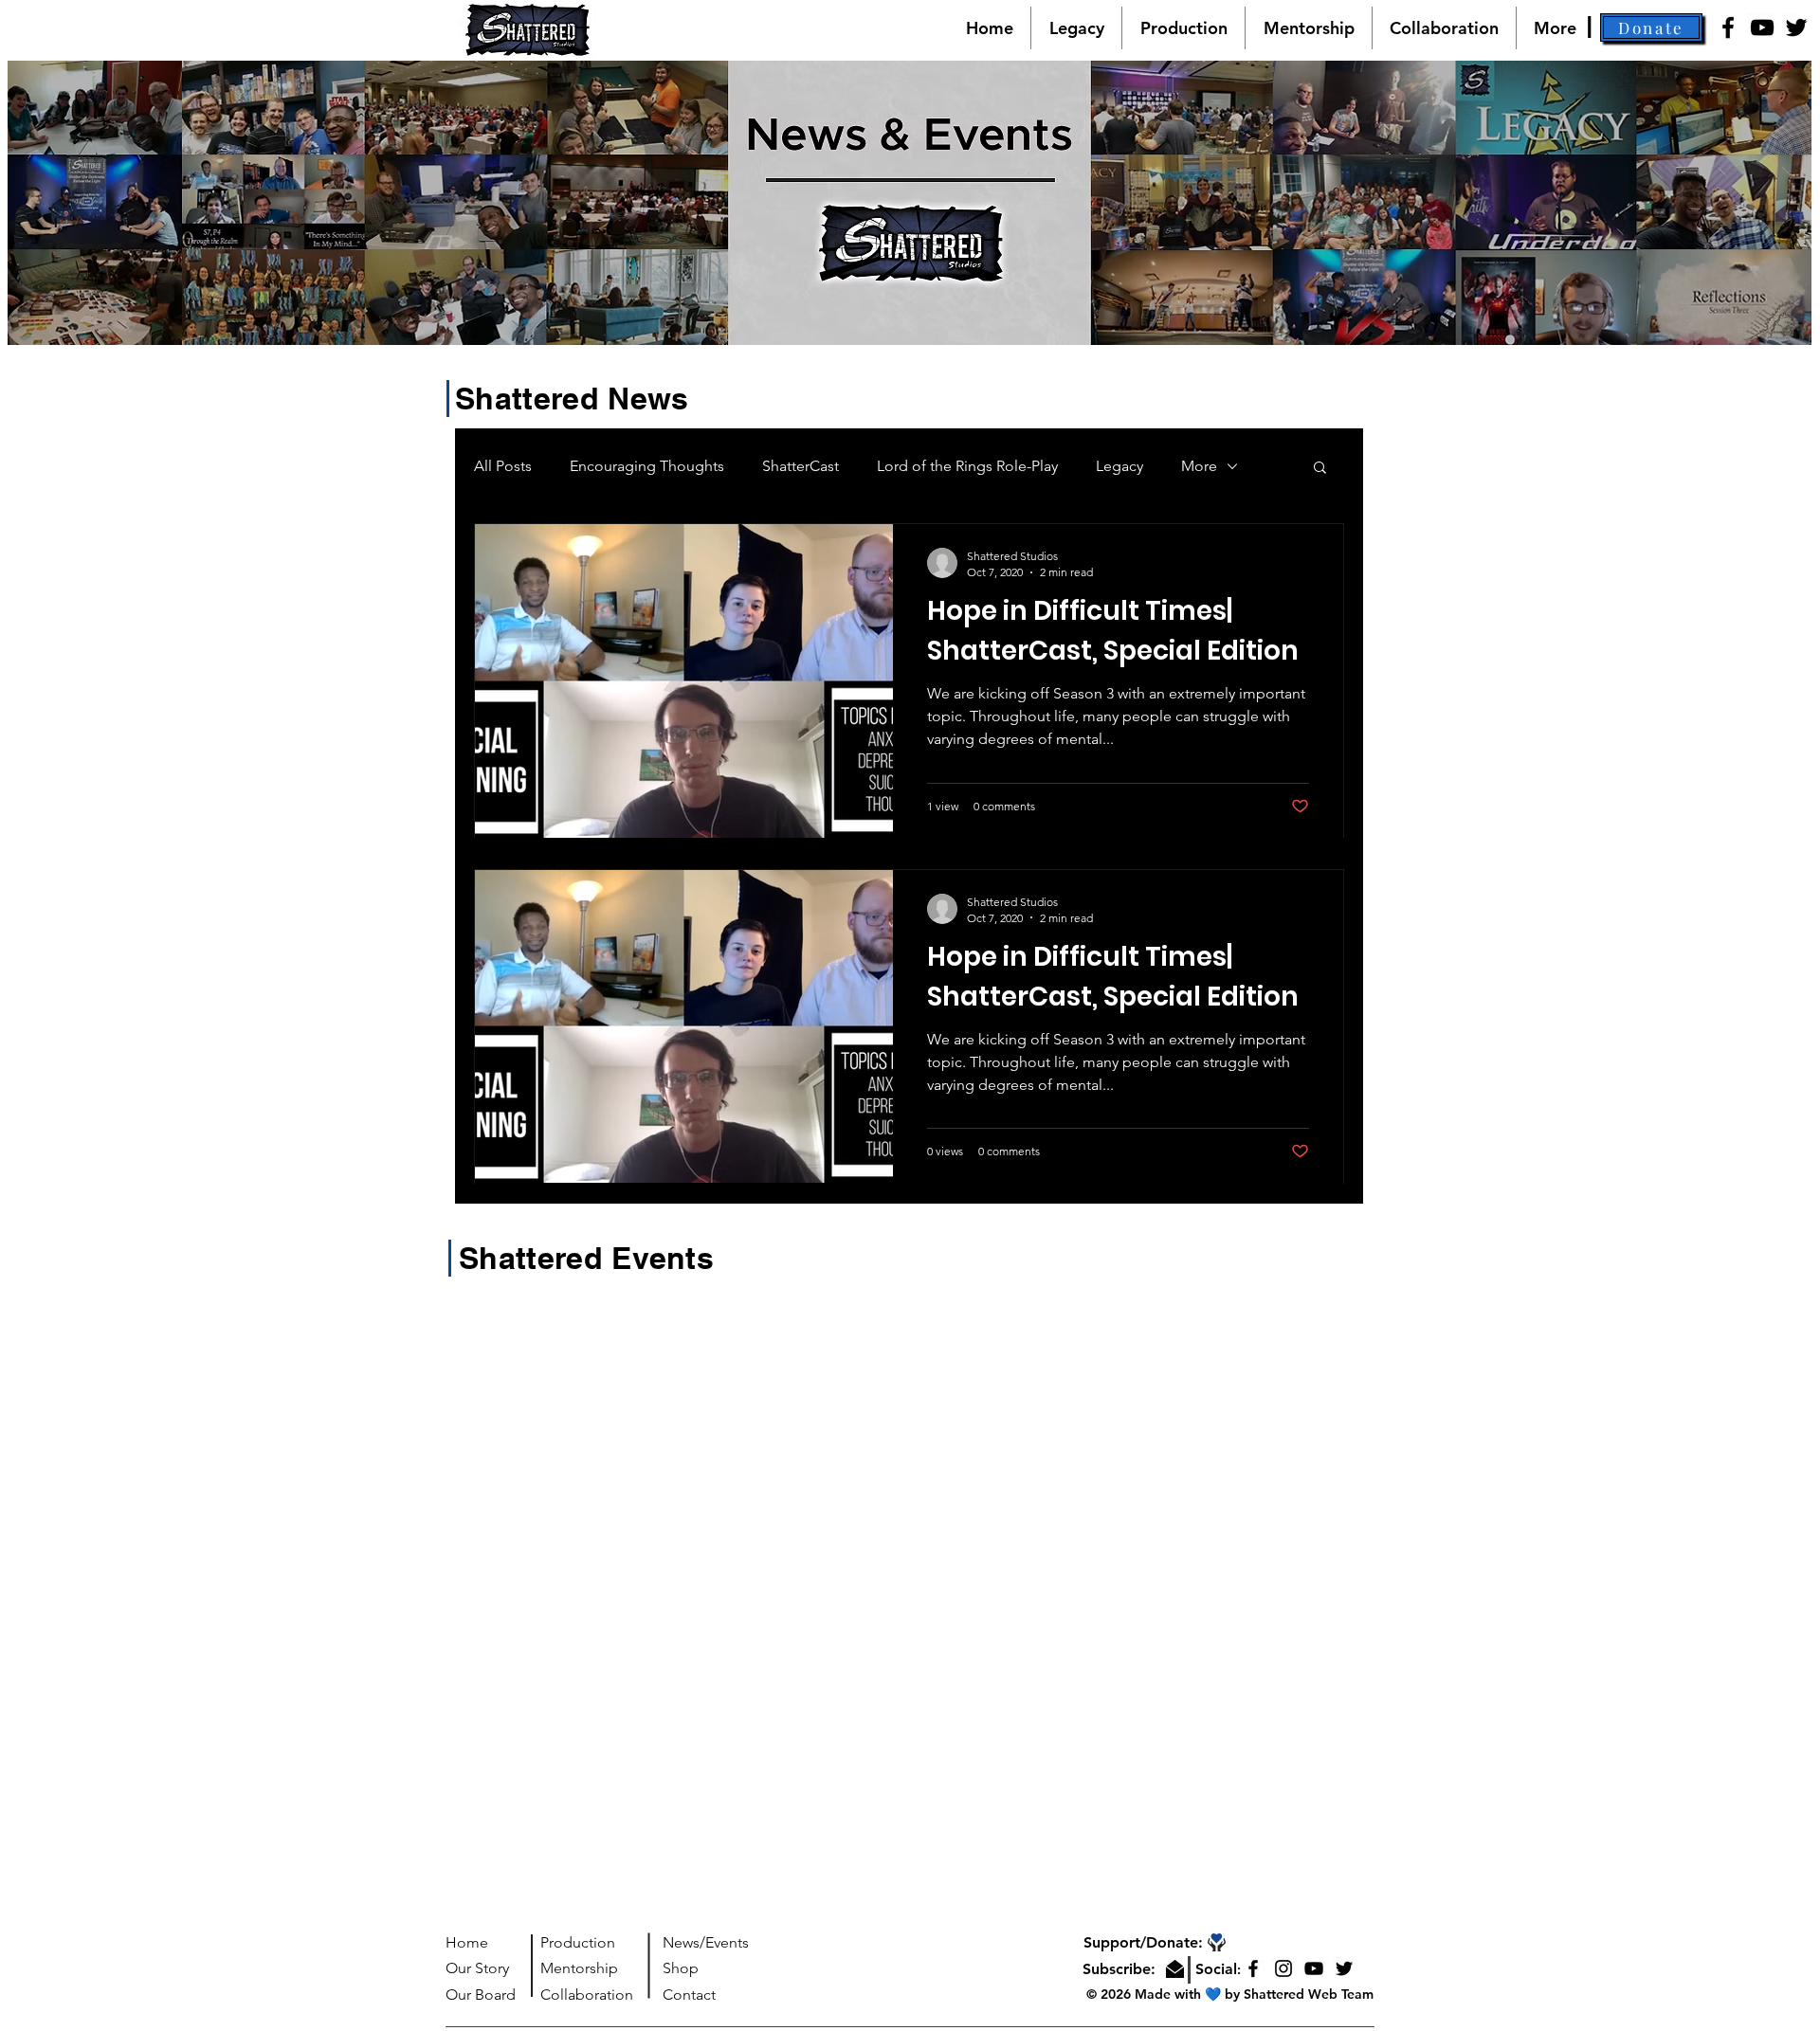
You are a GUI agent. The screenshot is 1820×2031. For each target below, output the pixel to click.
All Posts (503, 466)
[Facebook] (1728, 27)
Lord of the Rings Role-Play (967, 466)
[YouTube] (1762, 27)
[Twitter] (1796, 27)
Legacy (1119, 466)
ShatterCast (801, 466)
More (1199, 466)
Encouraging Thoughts (647, 466)
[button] (1651, 27)
